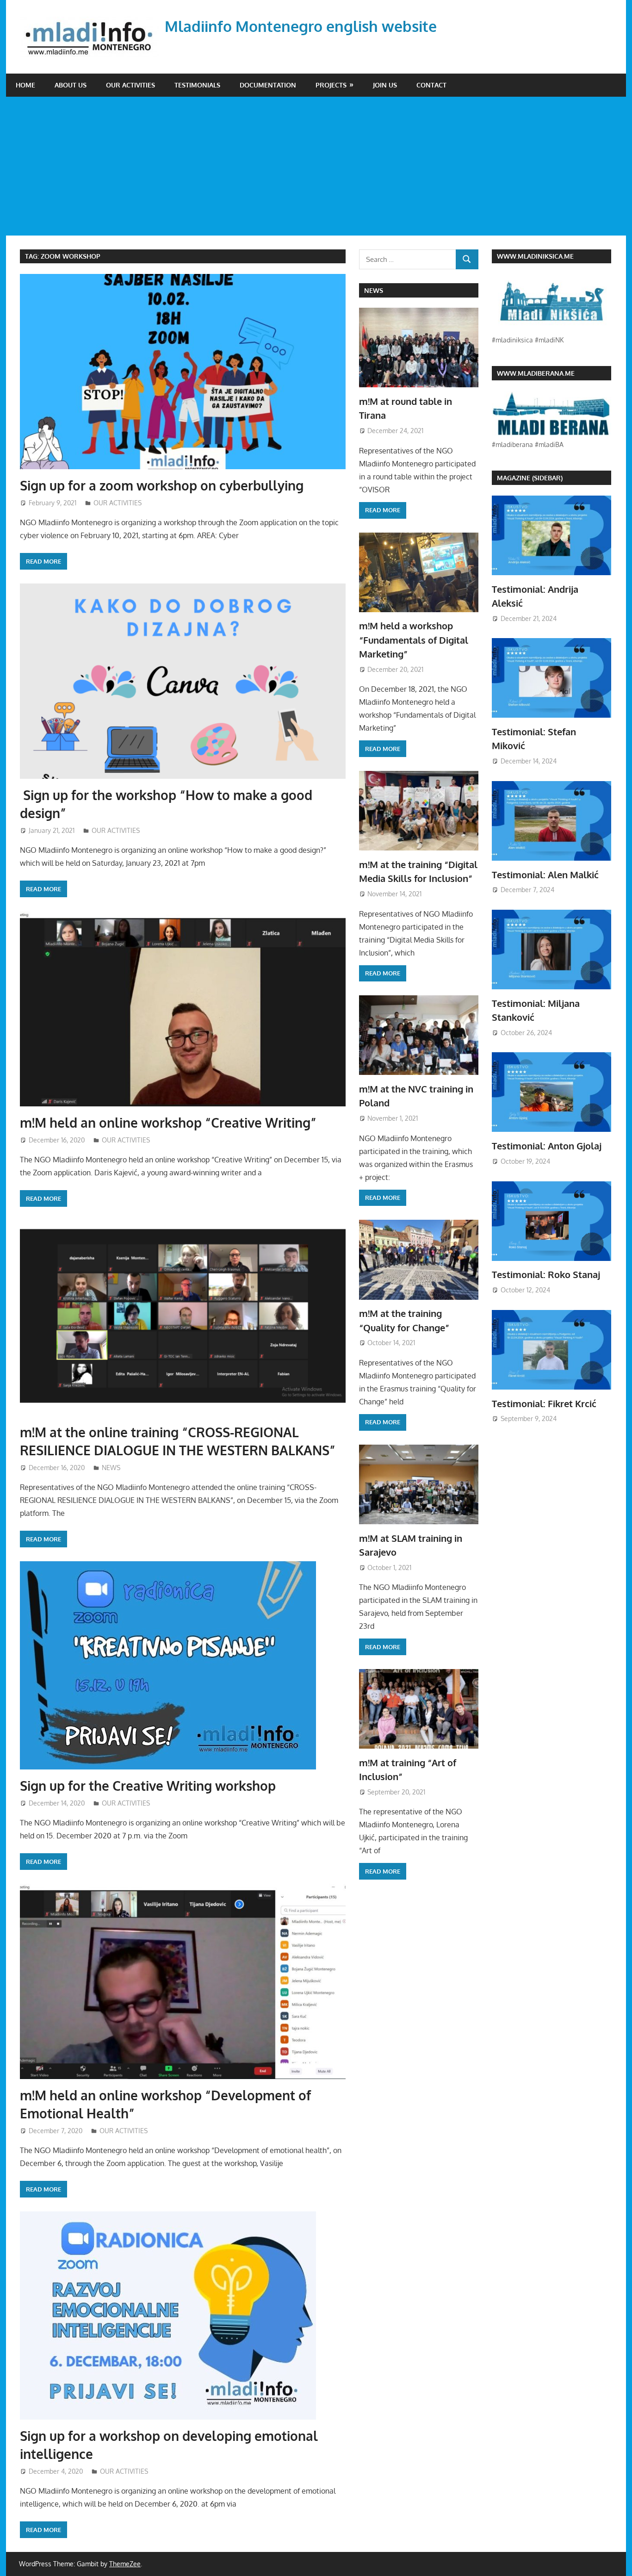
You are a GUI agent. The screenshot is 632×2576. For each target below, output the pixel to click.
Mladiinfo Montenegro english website (301, 26)
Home (25, 85)
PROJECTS (331, 85)
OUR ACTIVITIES (130, 85)
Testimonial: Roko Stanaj (546, 1274)
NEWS (111, 1468)
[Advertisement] (316, 166)
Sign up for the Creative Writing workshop (148, 1786)
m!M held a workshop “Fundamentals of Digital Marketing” (414, 640)
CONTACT (431, 85)
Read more (43, 561)
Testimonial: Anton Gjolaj (547, 1146)
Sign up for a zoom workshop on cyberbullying (162, 485)
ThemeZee (125, 2564)
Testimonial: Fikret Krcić (544, 1403)
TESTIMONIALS (197, 85)
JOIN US (385, 85)
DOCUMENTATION (268, 85)
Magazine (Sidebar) (530, 478)
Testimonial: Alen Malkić (545, 875)
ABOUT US (71, 85)
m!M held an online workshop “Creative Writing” (168, 1123)
